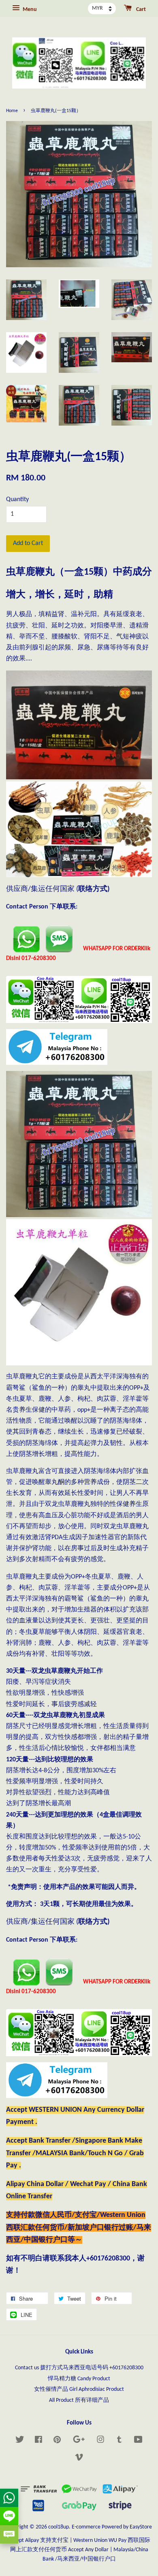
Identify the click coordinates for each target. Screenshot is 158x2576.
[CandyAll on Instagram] (100, 2441)
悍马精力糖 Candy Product (79, 2379)
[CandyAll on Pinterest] (57, 2441)
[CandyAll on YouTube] (138, 2441)
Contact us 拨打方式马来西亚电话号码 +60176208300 (79, 2368)
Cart (140, 10)
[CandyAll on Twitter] (20, 2441)
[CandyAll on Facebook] (38, 2441)
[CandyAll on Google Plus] (79, 2441)
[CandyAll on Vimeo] (79, 2459)
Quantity (17, 500)
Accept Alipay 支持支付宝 (38, 2540)
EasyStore (141, 2527)
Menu (29, 10)
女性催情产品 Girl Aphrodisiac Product (79, 2389)
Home (12, 111)
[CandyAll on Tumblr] (119, 2441)
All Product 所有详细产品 (79, 2400)
